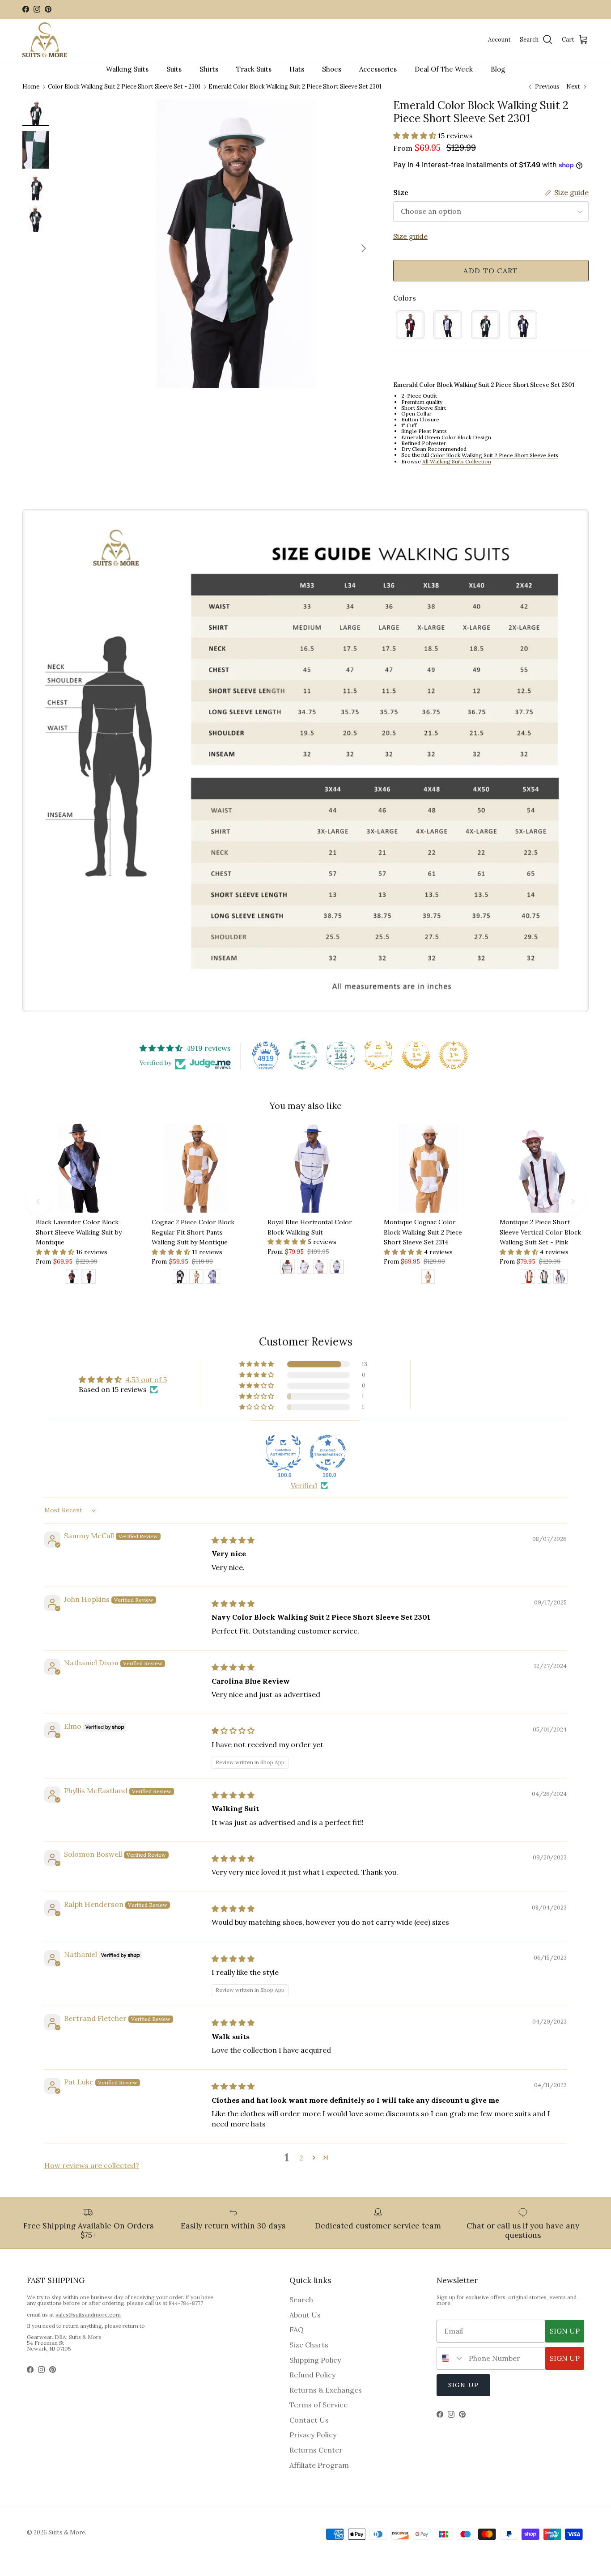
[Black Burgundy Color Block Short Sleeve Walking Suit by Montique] (89, 1278)
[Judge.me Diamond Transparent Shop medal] (328, 1453)
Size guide (410, 236)
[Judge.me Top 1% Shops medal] (416, 1055)
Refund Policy (312, 2375)
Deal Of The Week (444, 69)
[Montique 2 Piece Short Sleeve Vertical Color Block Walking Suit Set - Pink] (560, 1278)
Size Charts (309, 2345)
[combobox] (451, 2358)
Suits (174, 69)
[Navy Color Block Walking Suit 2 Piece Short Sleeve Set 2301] (523, 325)
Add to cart (491, 271)
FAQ (297, 2330)
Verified (304, 1485)
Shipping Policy (315, 2360)
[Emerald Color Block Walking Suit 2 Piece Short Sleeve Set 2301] (485, 325)
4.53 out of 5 (146, 1379)
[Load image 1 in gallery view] (229, 244)
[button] (416, 136)
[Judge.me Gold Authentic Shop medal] (378, 1055)
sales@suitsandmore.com (88, 2315)
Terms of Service (318, 2405)
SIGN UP (565, 2331)
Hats (297, 69)
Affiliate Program (319, 2465)
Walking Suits (127, 69)
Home (31, 86)
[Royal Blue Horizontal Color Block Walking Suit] (337, 1268)
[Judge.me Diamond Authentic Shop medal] (283, 1453)
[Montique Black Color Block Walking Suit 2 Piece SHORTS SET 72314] (180, 1278)
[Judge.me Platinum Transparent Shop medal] (303, 1055)
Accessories (378, 69)
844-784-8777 (186, 2303)
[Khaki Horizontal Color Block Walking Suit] (304, 1268)
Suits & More (67, 2532)
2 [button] (301, 2158)
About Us (305, 2315)
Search (301, 2300)
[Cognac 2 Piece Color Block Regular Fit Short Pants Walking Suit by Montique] (196, 1278)
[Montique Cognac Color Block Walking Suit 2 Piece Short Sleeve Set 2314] (428, 1278)
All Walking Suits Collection (457, 461)
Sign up (463, 2385)
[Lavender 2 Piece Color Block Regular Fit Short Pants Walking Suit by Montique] (213, 1278)
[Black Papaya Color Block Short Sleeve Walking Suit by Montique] (72, 1278)
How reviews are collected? (92, 2165)
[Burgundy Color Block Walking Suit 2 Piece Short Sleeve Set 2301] (410, 325)
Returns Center (316, 2450)
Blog (498, 69)
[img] (233, 1540)
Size (401, 192)
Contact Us (309, 2420)
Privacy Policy (313, 2435)
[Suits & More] (45, 40)
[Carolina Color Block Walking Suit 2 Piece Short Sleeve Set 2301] (448, 325)
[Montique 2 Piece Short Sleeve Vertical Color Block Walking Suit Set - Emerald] (544, 1278)
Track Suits (254, 69)
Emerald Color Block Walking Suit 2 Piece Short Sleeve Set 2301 (295, 86)
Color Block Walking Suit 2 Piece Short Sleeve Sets (494, 456)
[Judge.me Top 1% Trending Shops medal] (454, 1055)
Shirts (209, 69)
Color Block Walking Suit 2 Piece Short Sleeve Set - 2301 (124, 86)
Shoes (332, 69)
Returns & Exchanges (326, 2390)
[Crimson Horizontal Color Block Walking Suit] (288, 1268)
